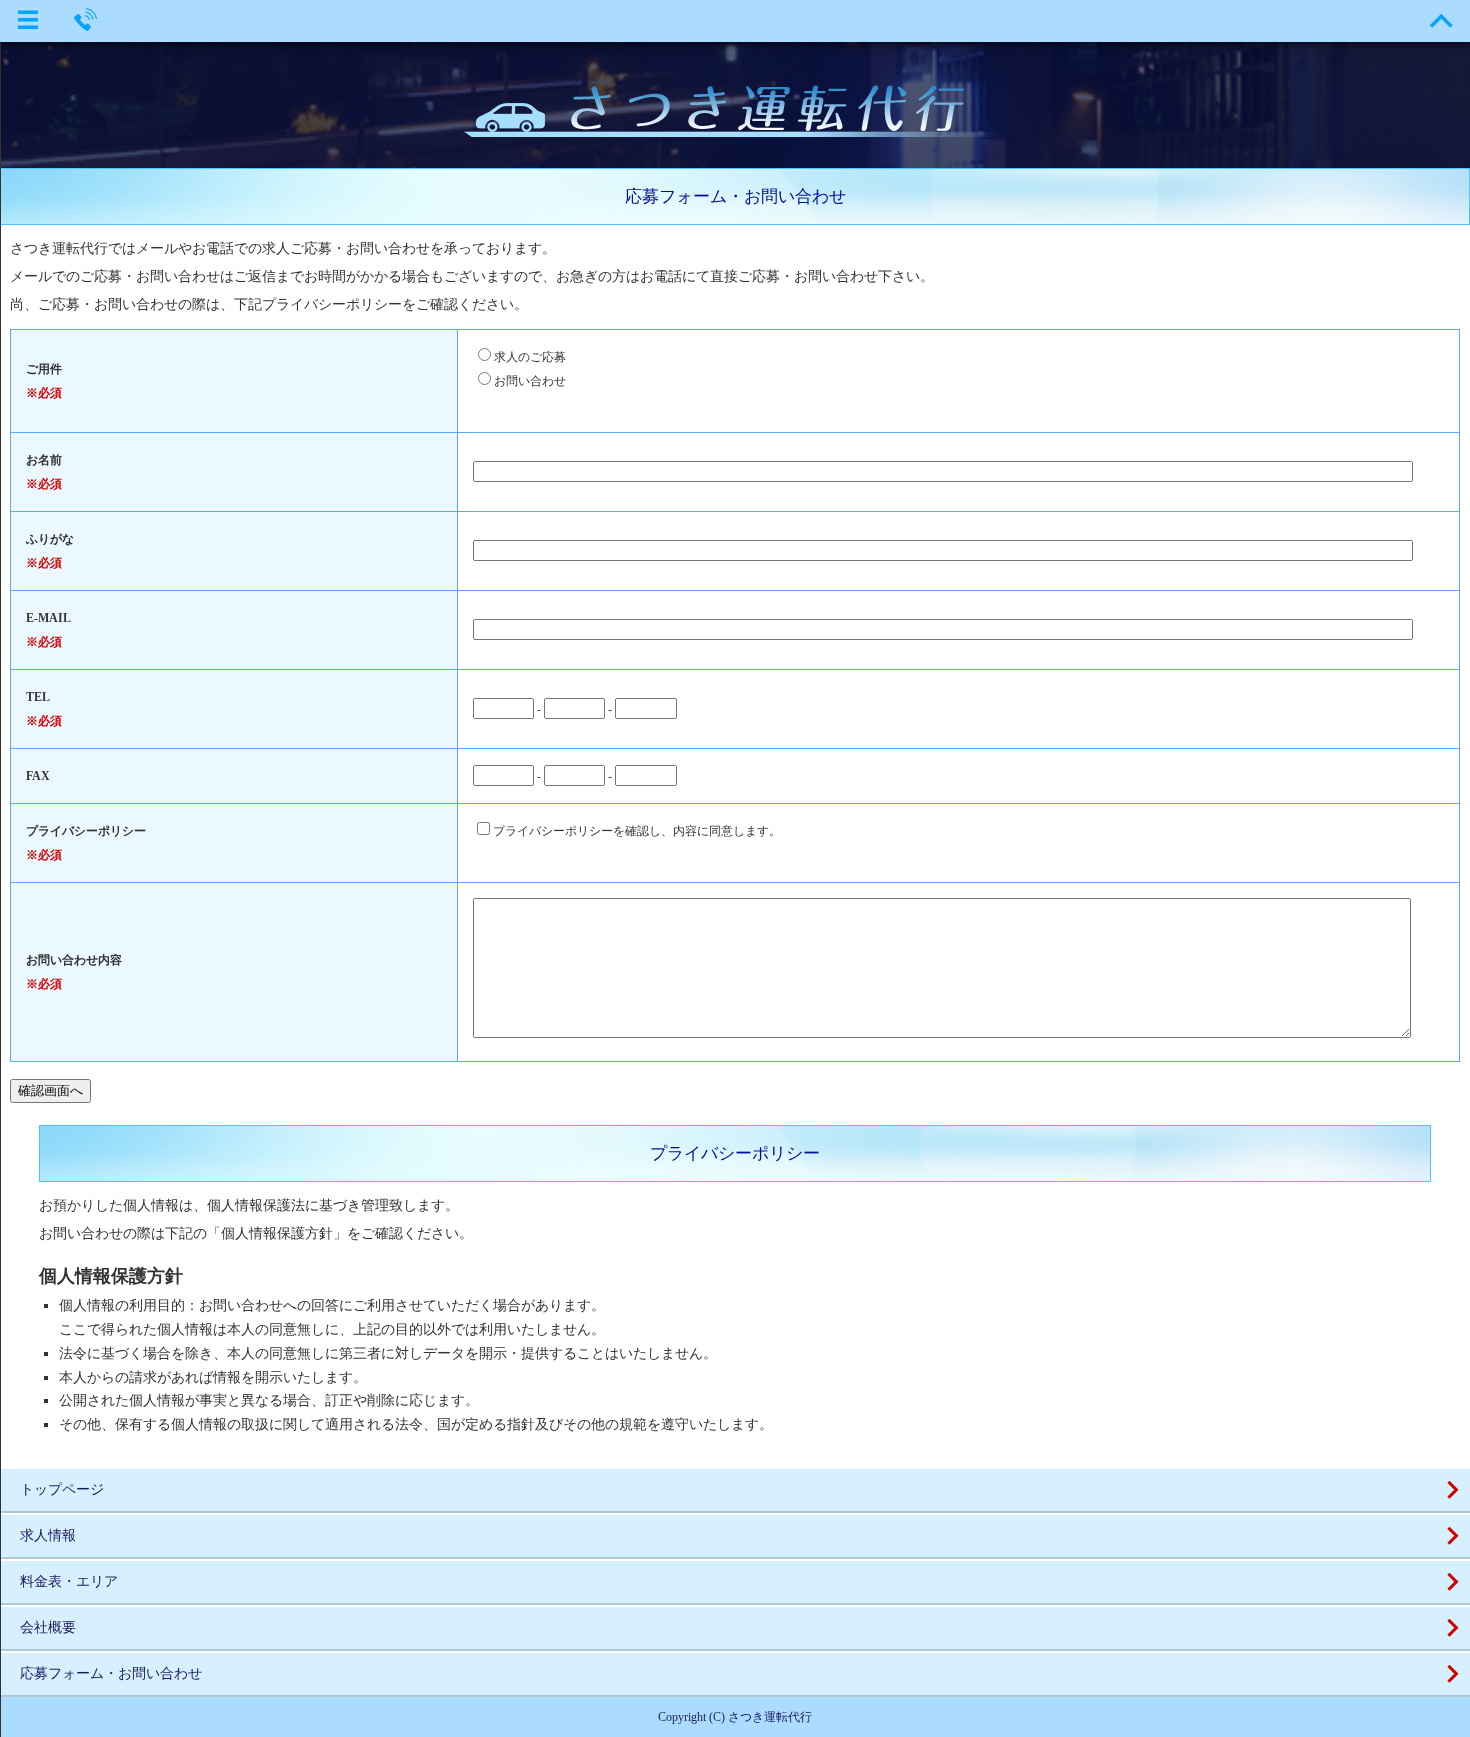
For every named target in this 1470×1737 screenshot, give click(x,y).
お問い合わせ (530, 381)
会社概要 (48, 1627)
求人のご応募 (530, 357)
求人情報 (48, 1535)
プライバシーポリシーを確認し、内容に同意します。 (637, 831)
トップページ (62, 1489)
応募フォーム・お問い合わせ (111, 1673)
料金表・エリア (69, 1581)
